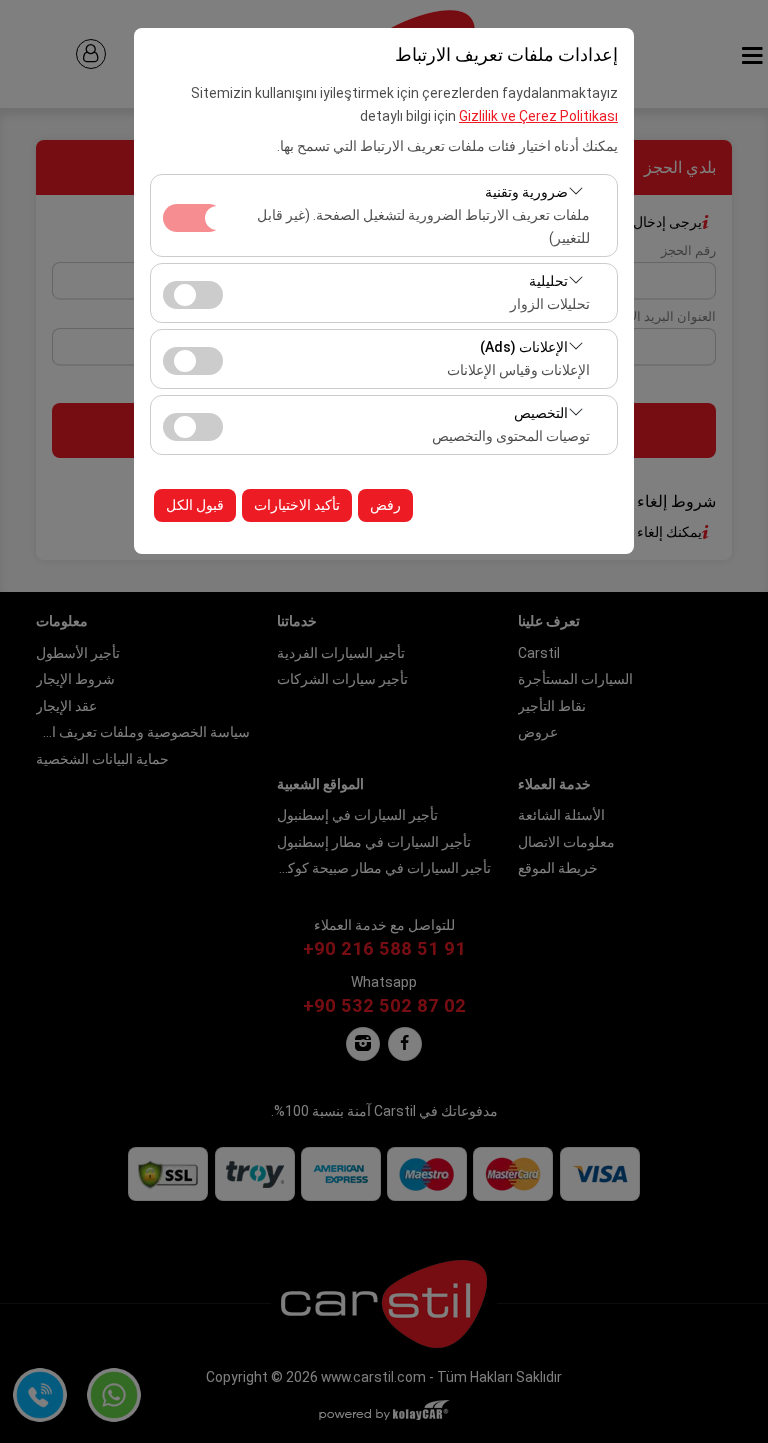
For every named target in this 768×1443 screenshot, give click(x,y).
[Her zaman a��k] (193, 215)
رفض (385, 505)
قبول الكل (195, 505)
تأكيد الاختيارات (297, 505)
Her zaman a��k (193, 218)
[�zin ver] (193, 292)
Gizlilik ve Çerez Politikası (538, 116)
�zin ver (193, 295)
